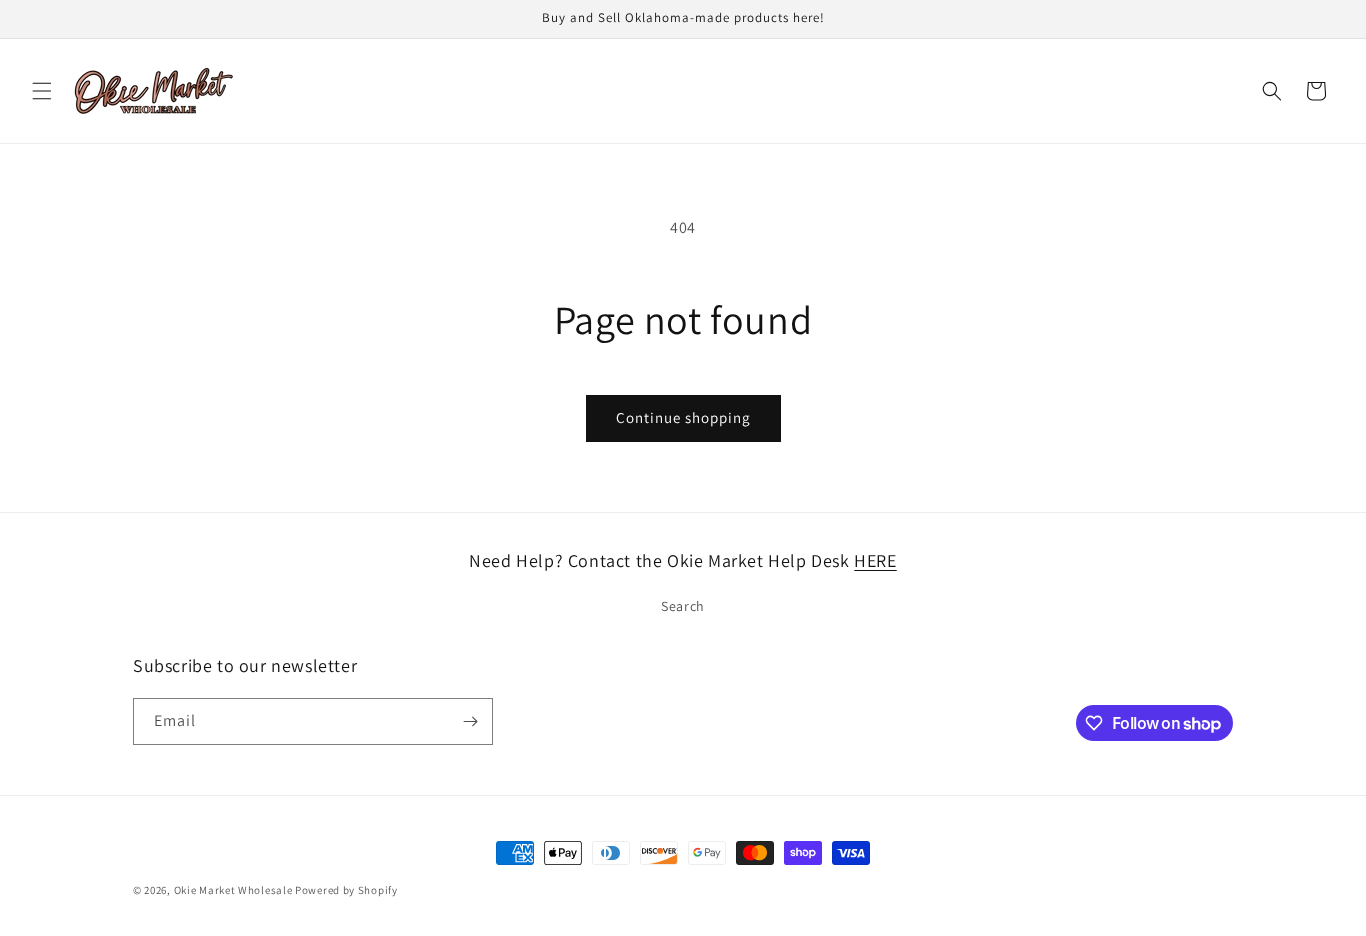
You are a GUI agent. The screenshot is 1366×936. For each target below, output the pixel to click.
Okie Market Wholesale (233, 890)
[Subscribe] (470, 721)
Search (683, 606)
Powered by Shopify (346, 890)
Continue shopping (683, 417)
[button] (42, 91)
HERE (875, 560)
